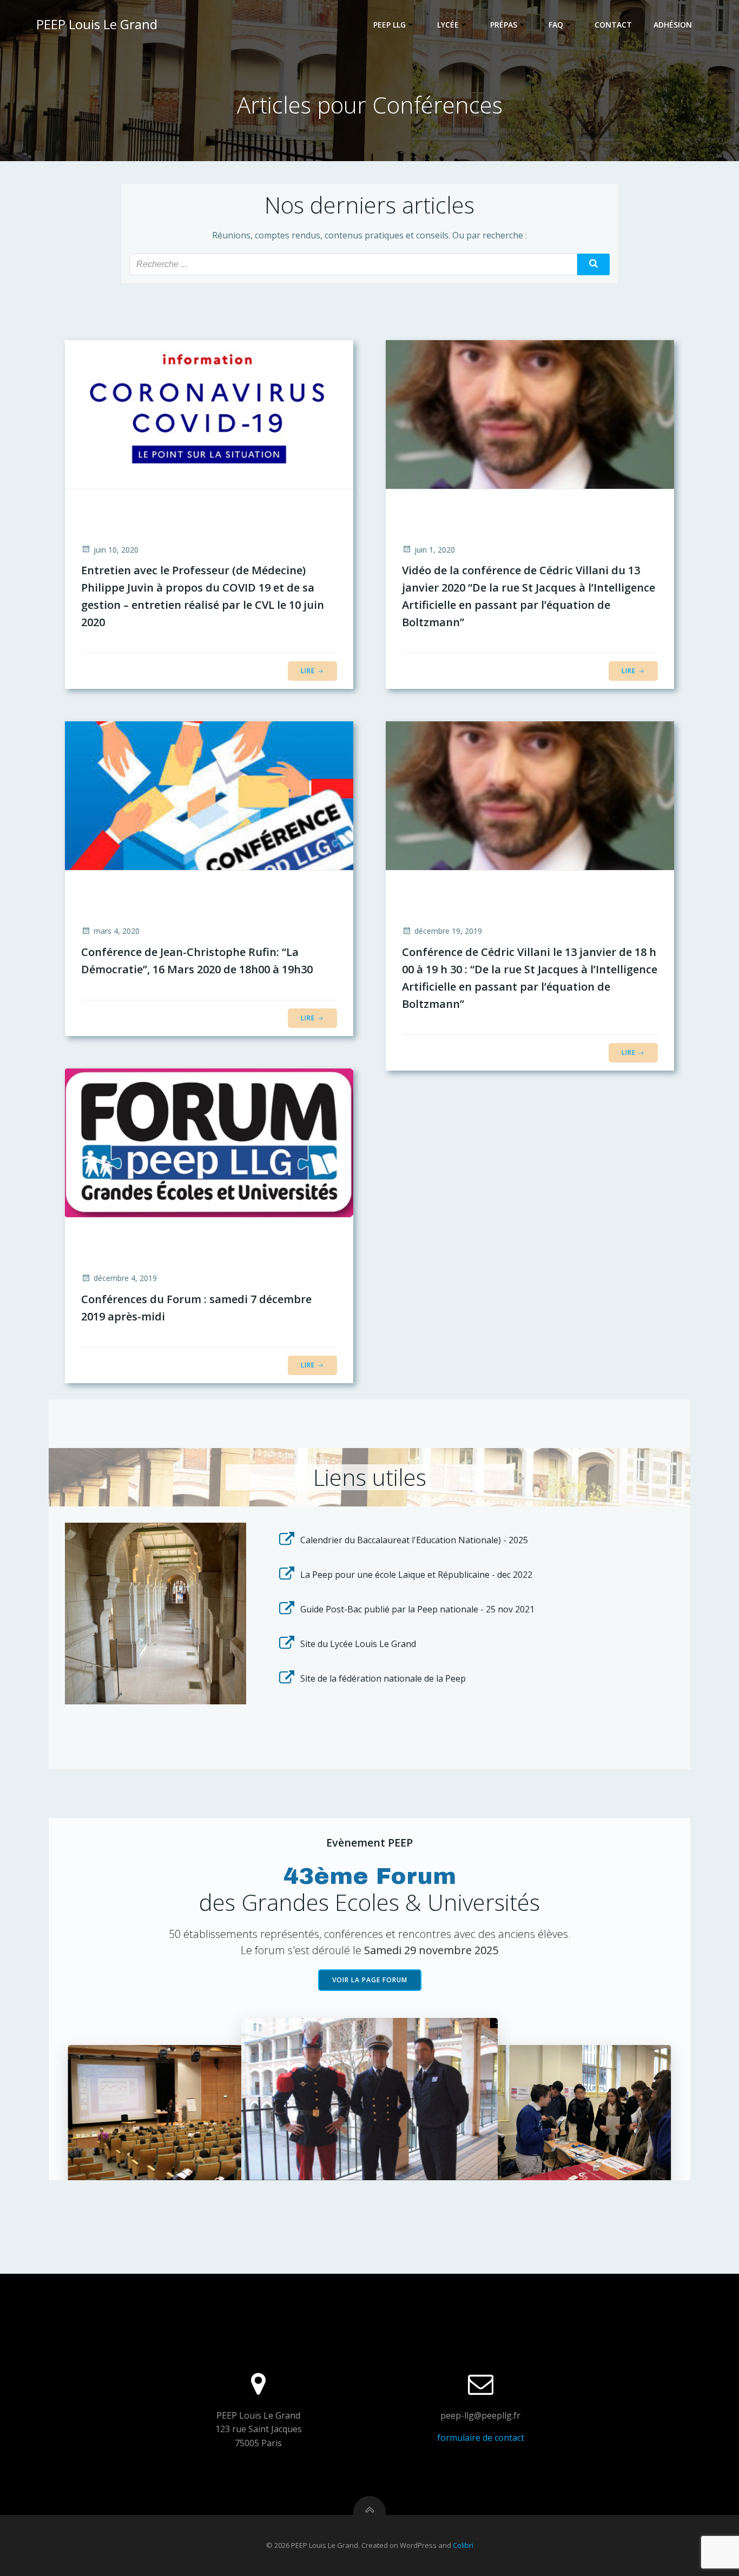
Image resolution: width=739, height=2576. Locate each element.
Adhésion (673, 25)
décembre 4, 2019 (125, 1278)
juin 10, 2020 (116, 550)
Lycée (448, 25)
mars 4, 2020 (117, 931)
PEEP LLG (390, 25)
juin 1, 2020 (435, 550)
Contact (613, 25)
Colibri (463, 2545)
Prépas (504, 25)
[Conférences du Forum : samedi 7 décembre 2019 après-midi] (209, 1142)
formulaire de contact (481, 2438)
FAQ (556, 25)
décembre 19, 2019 (448, 931)
